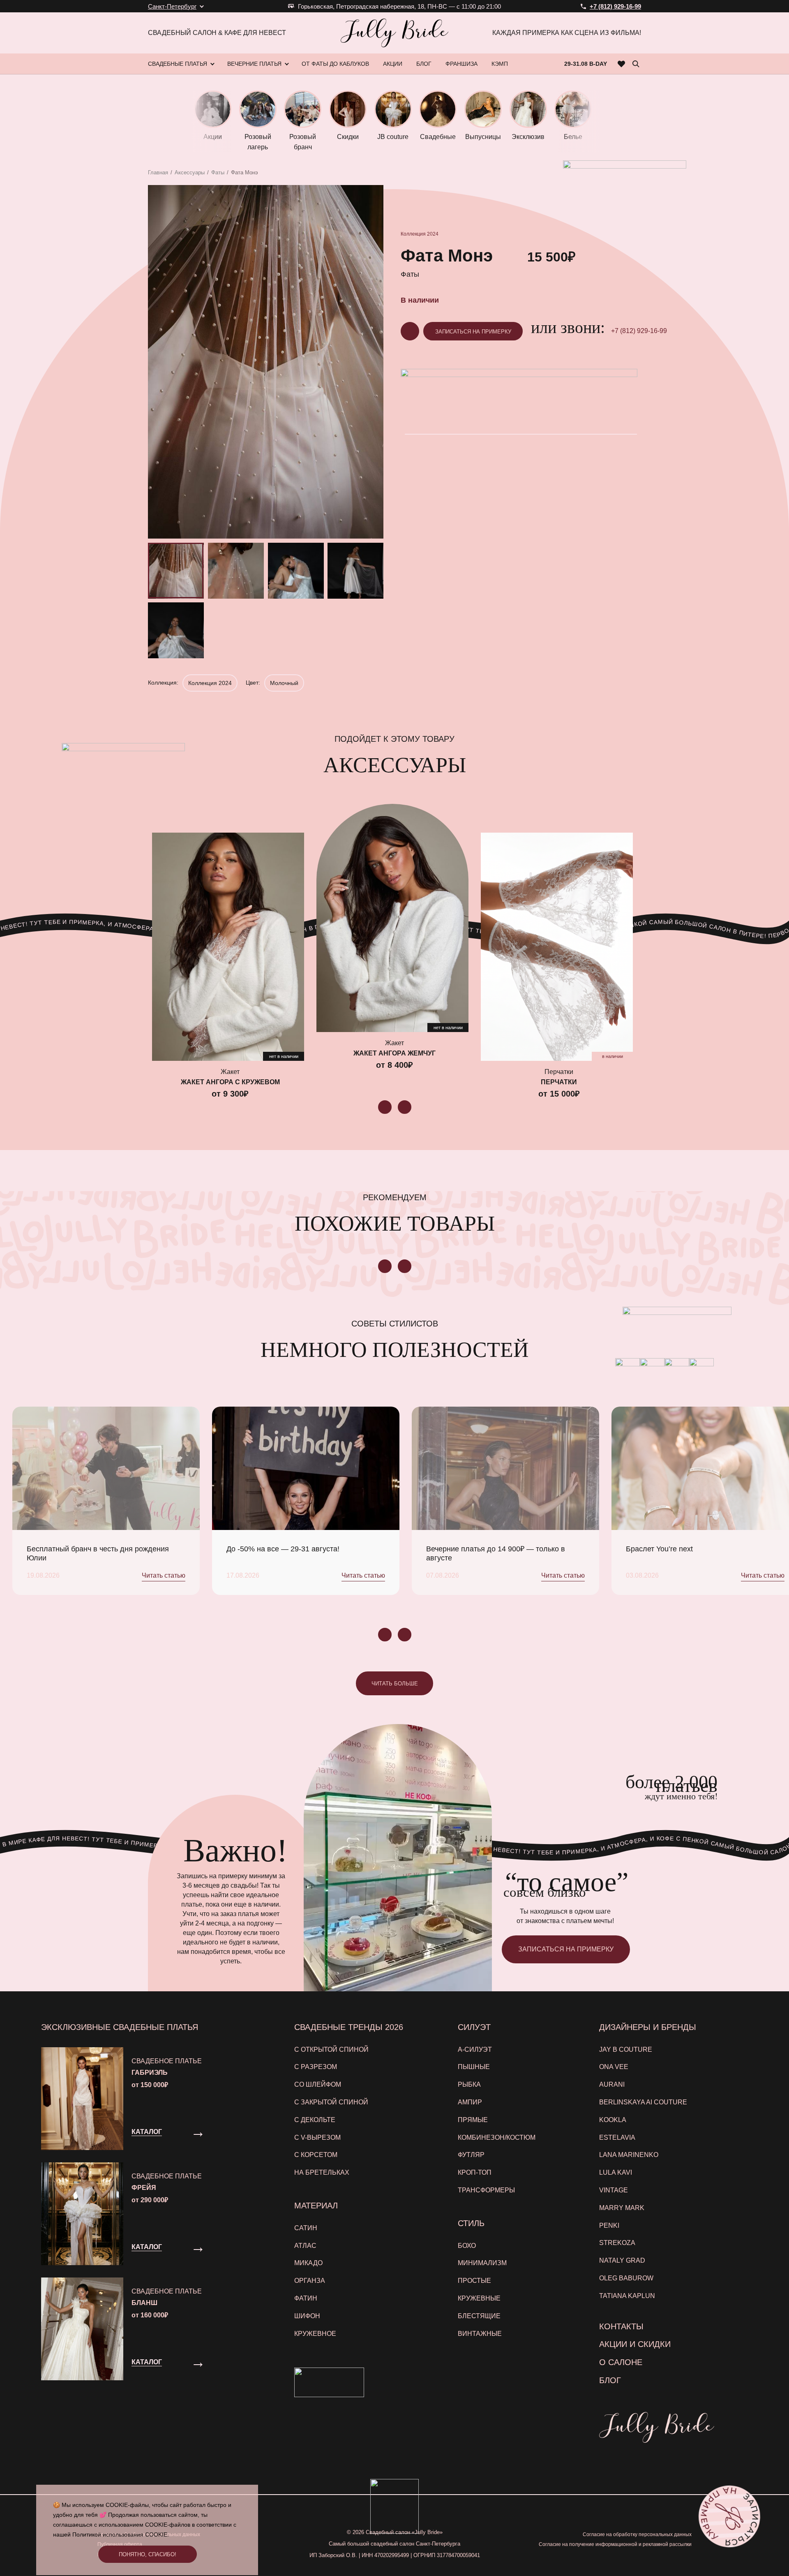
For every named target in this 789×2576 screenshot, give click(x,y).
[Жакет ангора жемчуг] (392, 918)
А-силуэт (475, 2049)
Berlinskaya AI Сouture (643, 2102)
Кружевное (315, 2334)
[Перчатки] (557, 947)
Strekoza (617, 2243)
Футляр (471, 2155)
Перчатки (559, 1082)
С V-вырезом (317, 2137)
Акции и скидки (635, 2344)
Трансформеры (486, 2190)
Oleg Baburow (626, 2278)
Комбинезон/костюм (497, 2137)
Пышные (474, 2067)
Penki (609, 2225)
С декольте (315, 2120)
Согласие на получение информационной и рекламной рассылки (615, 2544)
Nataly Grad (622, 2260)
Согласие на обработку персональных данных (637, 2534)
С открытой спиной (331, 2049)
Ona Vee (614, 2067)
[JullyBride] (394, 33)
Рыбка (469, 2084)
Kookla (613, 2120)
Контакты (621, 2326)
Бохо (467, 2246)
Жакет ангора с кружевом (230, 1082)
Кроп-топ (475, 2172)
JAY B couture (626, 2049)
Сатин (306, 2228)
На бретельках (322, 2172)
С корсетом (316, 2155)
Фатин (306, 2298)
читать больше (395, 1684)
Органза (310, 2281)
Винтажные (480, 2334)
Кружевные (479, 2298)
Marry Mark (622, 2208)
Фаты (218, 172)
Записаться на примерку (473, 332)
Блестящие (479, 2316)
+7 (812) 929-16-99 (639, 331)
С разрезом (316, 2067)
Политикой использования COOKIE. (121, 2534)
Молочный (284, 683)
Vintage (614, 2190)
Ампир (470, 2102)
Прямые (473, 2120)
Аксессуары (190, 172)
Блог (610, 2380)
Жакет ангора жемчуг (394, 1053)
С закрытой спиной (331, 2102)
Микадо (308, 2263)
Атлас (305, 2246)
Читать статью (164, 1575)
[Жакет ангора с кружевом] (228, 947)
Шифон (307, 2316)
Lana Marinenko (629, 2155)
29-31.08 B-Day (586, 64)
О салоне (621, 2362)
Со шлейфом (318, 2084)
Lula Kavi (616, 2172)
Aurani (612, 2084)
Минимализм (482, 2263)
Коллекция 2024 (420, 234)
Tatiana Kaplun (627, 2296)
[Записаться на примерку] (729, 2516)
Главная (158, 172)
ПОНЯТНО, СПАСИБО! (148, 2554)
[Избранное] (622, 64)
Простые (474, 2281)
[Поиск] (636, 64)
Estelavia (617, 2137)
